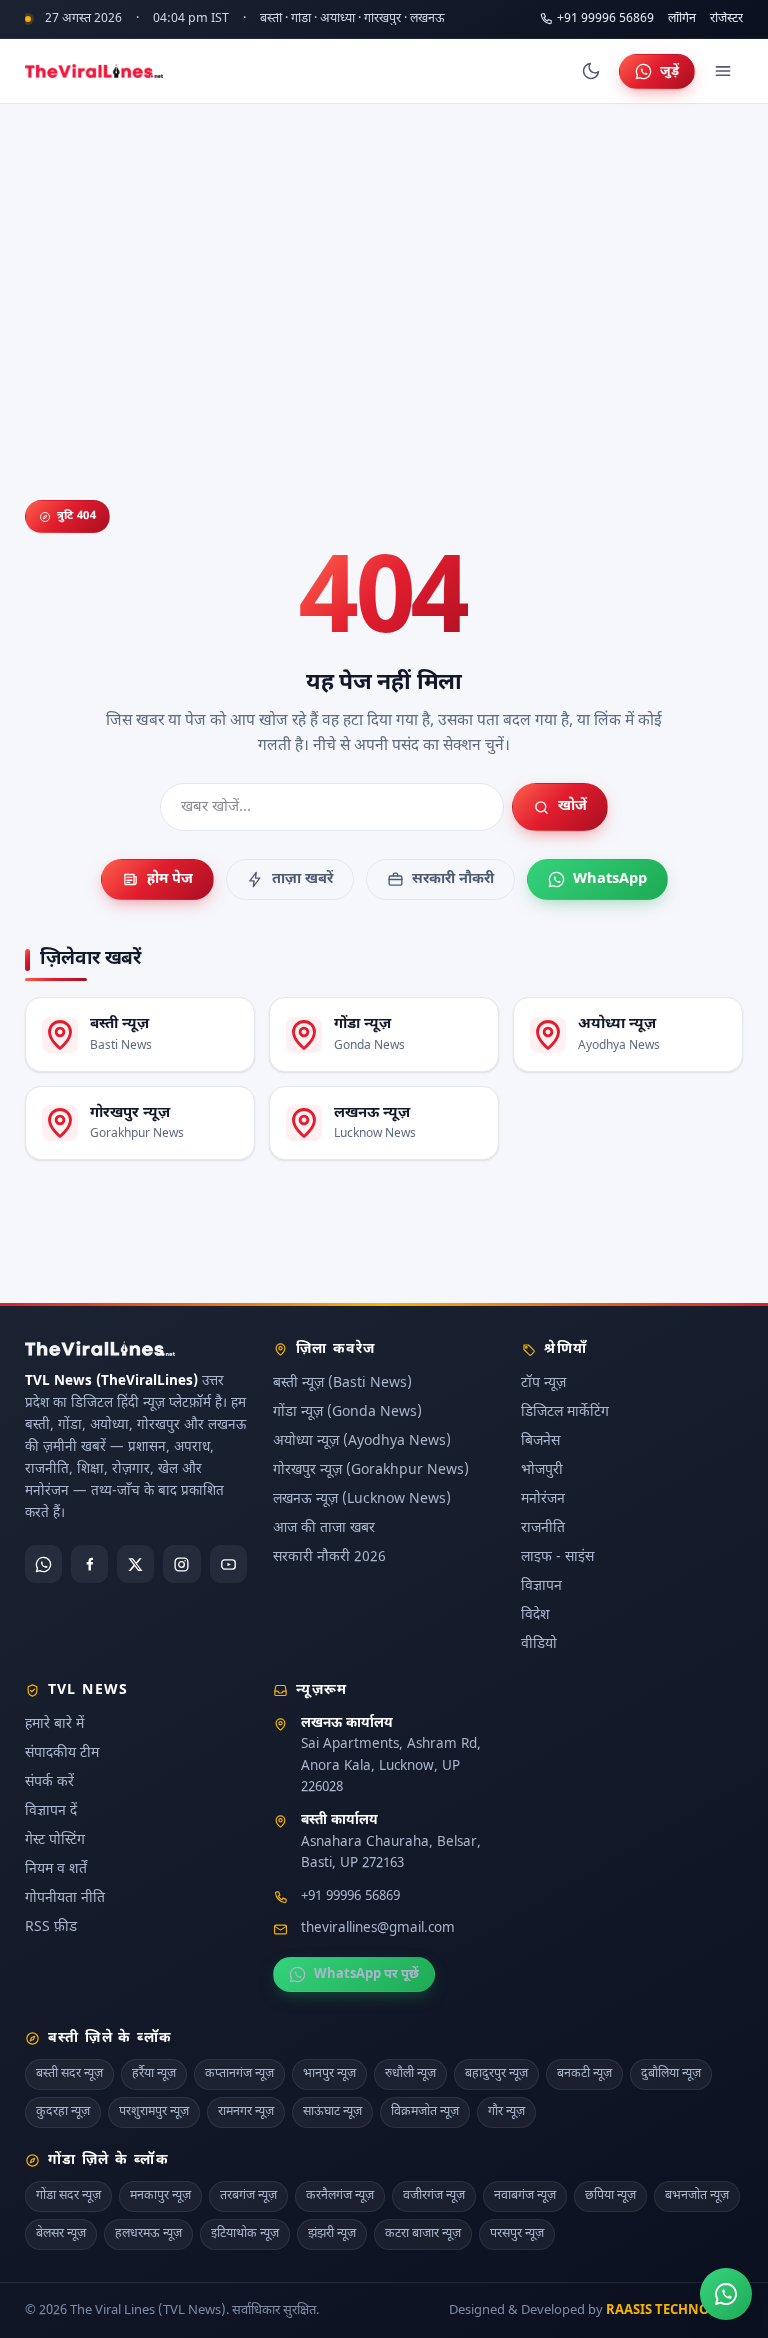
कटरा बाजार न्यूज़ (423, 2233)
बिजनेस (540, 1441)
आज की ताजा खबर (324, 1528)
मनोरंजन (543, 1499)
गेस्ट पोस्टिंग (55, 1839)
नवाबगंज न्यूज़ (525, 2196)
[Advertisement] (384, 254)
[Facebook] (89, 1564)
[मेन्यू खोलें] (723, 71)
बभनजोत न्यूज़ (697, 2196)
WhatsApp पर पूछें (366, 1974)
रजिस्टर (726, 19)
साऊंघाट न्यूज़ (332, 2112)
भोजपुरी (542, 1470)
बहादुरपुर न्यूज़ (496, 2074)
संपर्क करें (49, 1781)
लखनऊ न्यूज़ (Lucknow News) (362, 1499)
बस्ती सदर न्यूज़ (69, 2074)
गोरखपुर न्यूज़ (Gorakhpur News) (371, 1470)
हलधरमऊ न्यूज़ (148, 2233)
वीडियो (539, 1644)
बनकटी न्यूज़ (584, 2074)
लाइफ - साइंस (557, 1557)
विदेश (535, 1615)
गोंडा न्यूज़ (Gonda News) (347, 1412)
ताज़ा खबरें (302, 879)
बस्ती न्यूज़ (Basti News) (342, 1383)
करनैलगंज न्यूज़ (340, 2196)
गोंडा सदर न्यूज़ (68, 2196)
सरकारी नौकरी (453, 879)
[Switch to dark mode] (591, 71)
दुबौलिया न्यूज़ (671, 2074)
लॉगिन (682, 19)
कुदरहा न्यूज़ (63, 2112)
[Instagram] (181, 1564)
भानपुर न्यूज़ (329, 2074)
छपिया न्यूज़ (610, 2196)
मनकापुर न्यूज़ (160, 2196)
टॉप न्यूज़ (543, 1383)
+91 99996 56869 (605, 19)
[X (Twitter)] (135, 1564)
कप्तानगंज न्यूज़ (239, 2074)
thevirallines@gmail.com (378, 1929)
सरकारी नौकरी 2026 (329, 1557)
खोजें (572, 806)
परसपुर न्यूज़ (517, 2233)
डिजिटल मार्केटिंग (565, 1412)
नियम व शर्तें (56, 1868)
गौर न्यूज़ (506, 2112)
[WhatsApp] (43, 1564)
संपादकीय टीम (62, 1752)
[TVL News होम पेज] (94, 71)
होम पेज (170, 879)
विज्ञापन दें (51, 1810)
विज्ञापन (541, 1586)
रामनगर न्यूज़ (246, 2112)
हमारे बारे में (54, 1723)
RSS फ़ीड (51, 1926)
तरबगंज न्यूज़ (248, 2196)
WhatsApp (610, 879)
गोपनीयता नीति (65, 1897)
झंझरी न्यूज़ (332, 2233)
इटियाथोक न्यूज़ (245, 2233)
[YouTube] (228, 1564)
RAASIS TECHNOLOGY (674, 2309)
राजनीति (543, 1528)
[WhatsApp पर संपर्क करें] (726, 2294)
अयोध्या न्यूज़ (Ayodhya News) (362, 1441)
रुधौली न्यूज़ (410, 2074)
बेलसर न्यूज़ (61, 2233)
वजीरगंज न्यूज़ (434, 2196)
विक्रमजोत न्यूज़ (425, 2112)
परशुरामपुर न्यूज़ (154, 2112)
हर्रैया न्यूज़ (154, 2074)
